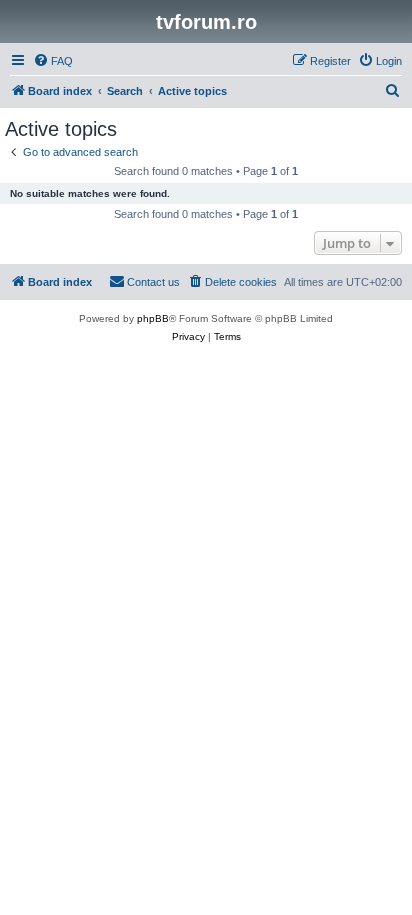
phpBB (153, 318)
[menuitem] (53, 61)
